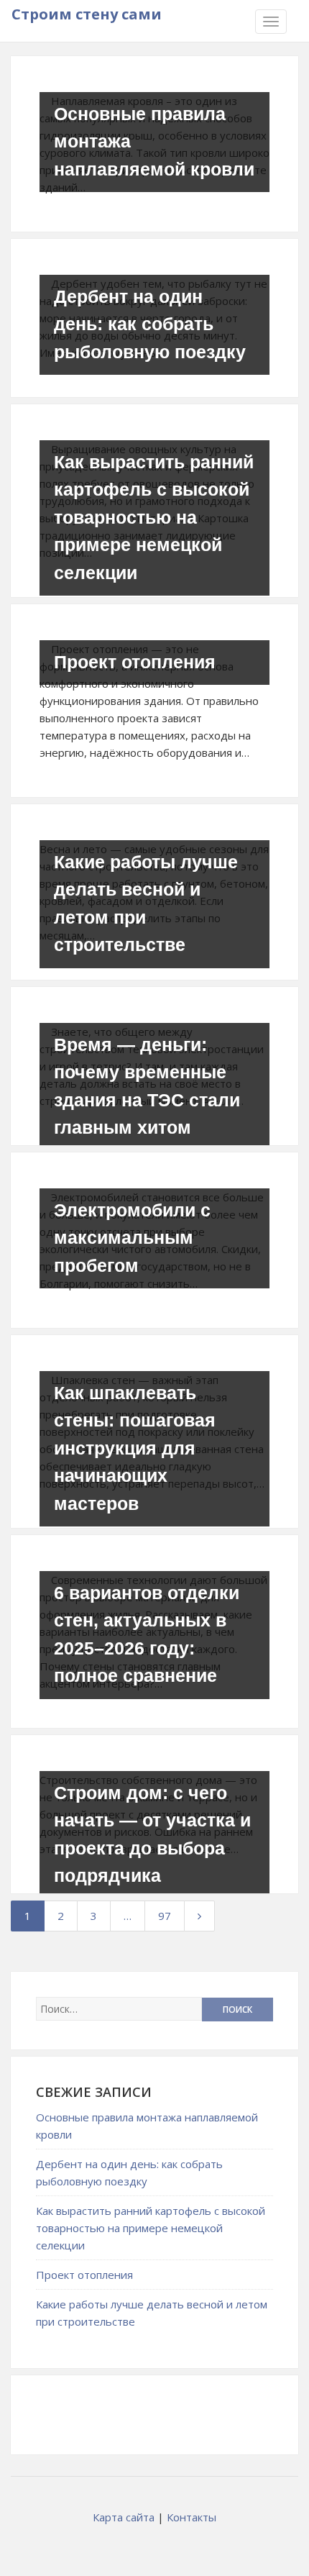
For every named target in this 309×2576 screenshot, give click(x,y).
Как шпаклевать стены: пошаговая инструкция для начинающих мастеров (135, 1448)
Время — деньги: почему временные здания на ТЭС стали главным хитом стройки (147, 1100)
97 (165, 1916)
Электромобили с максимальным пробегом (132, 1238)
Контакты (192, 2517)
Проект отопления (135, 662)
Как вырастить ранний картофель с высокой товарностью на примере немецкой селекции (154, 517)
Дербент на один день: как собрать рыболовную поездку (150, 324)
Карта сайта (124, 2517)
